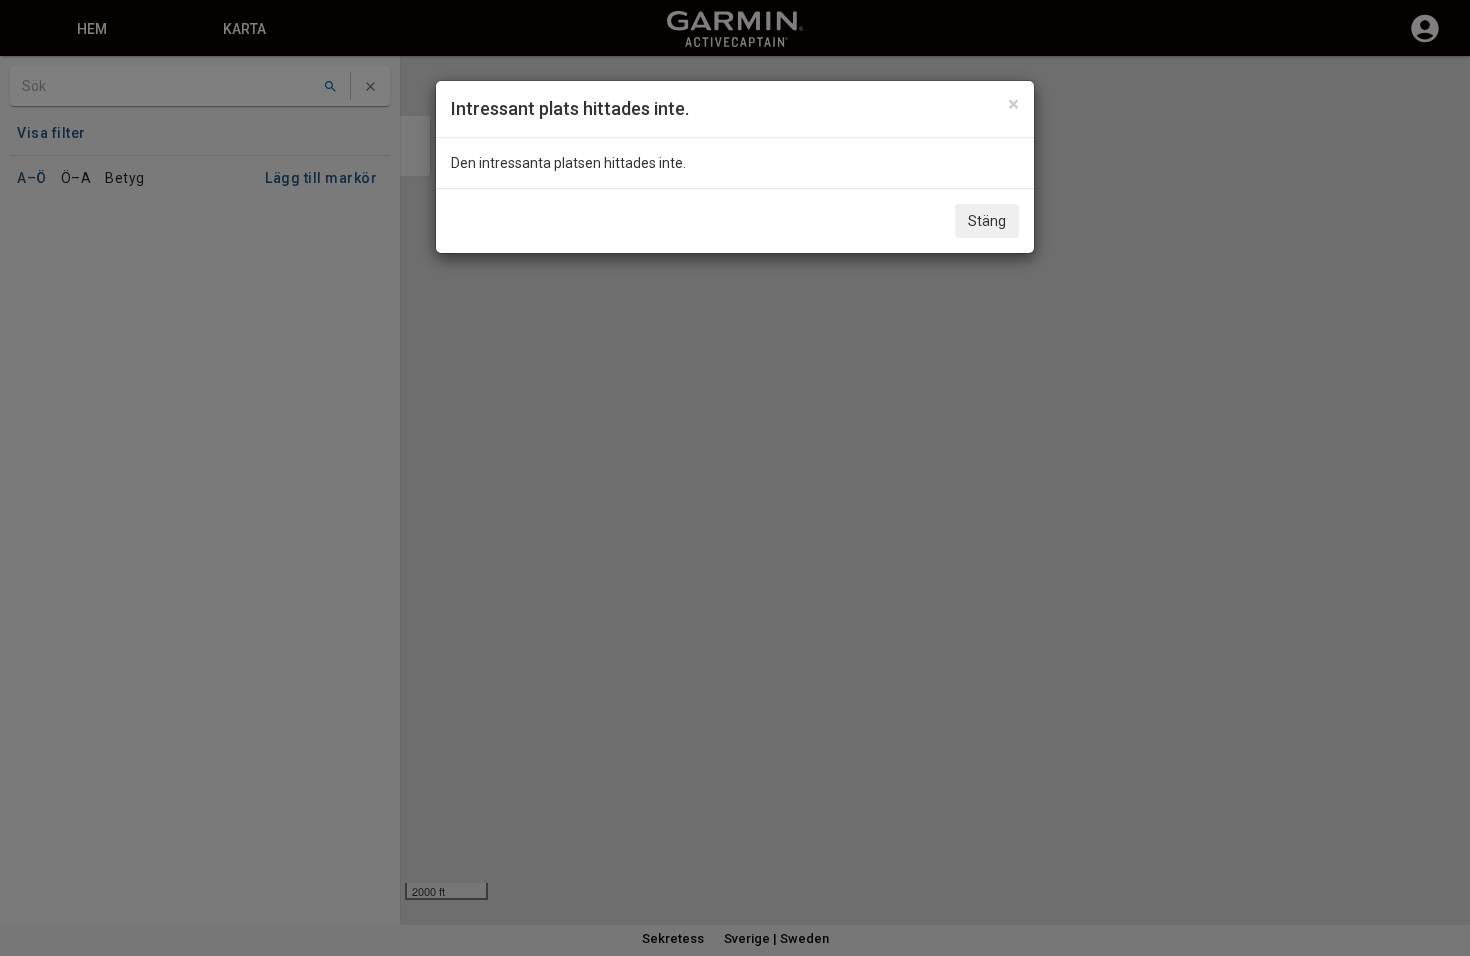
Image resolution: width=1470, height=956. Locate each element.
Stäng (987, 221)
